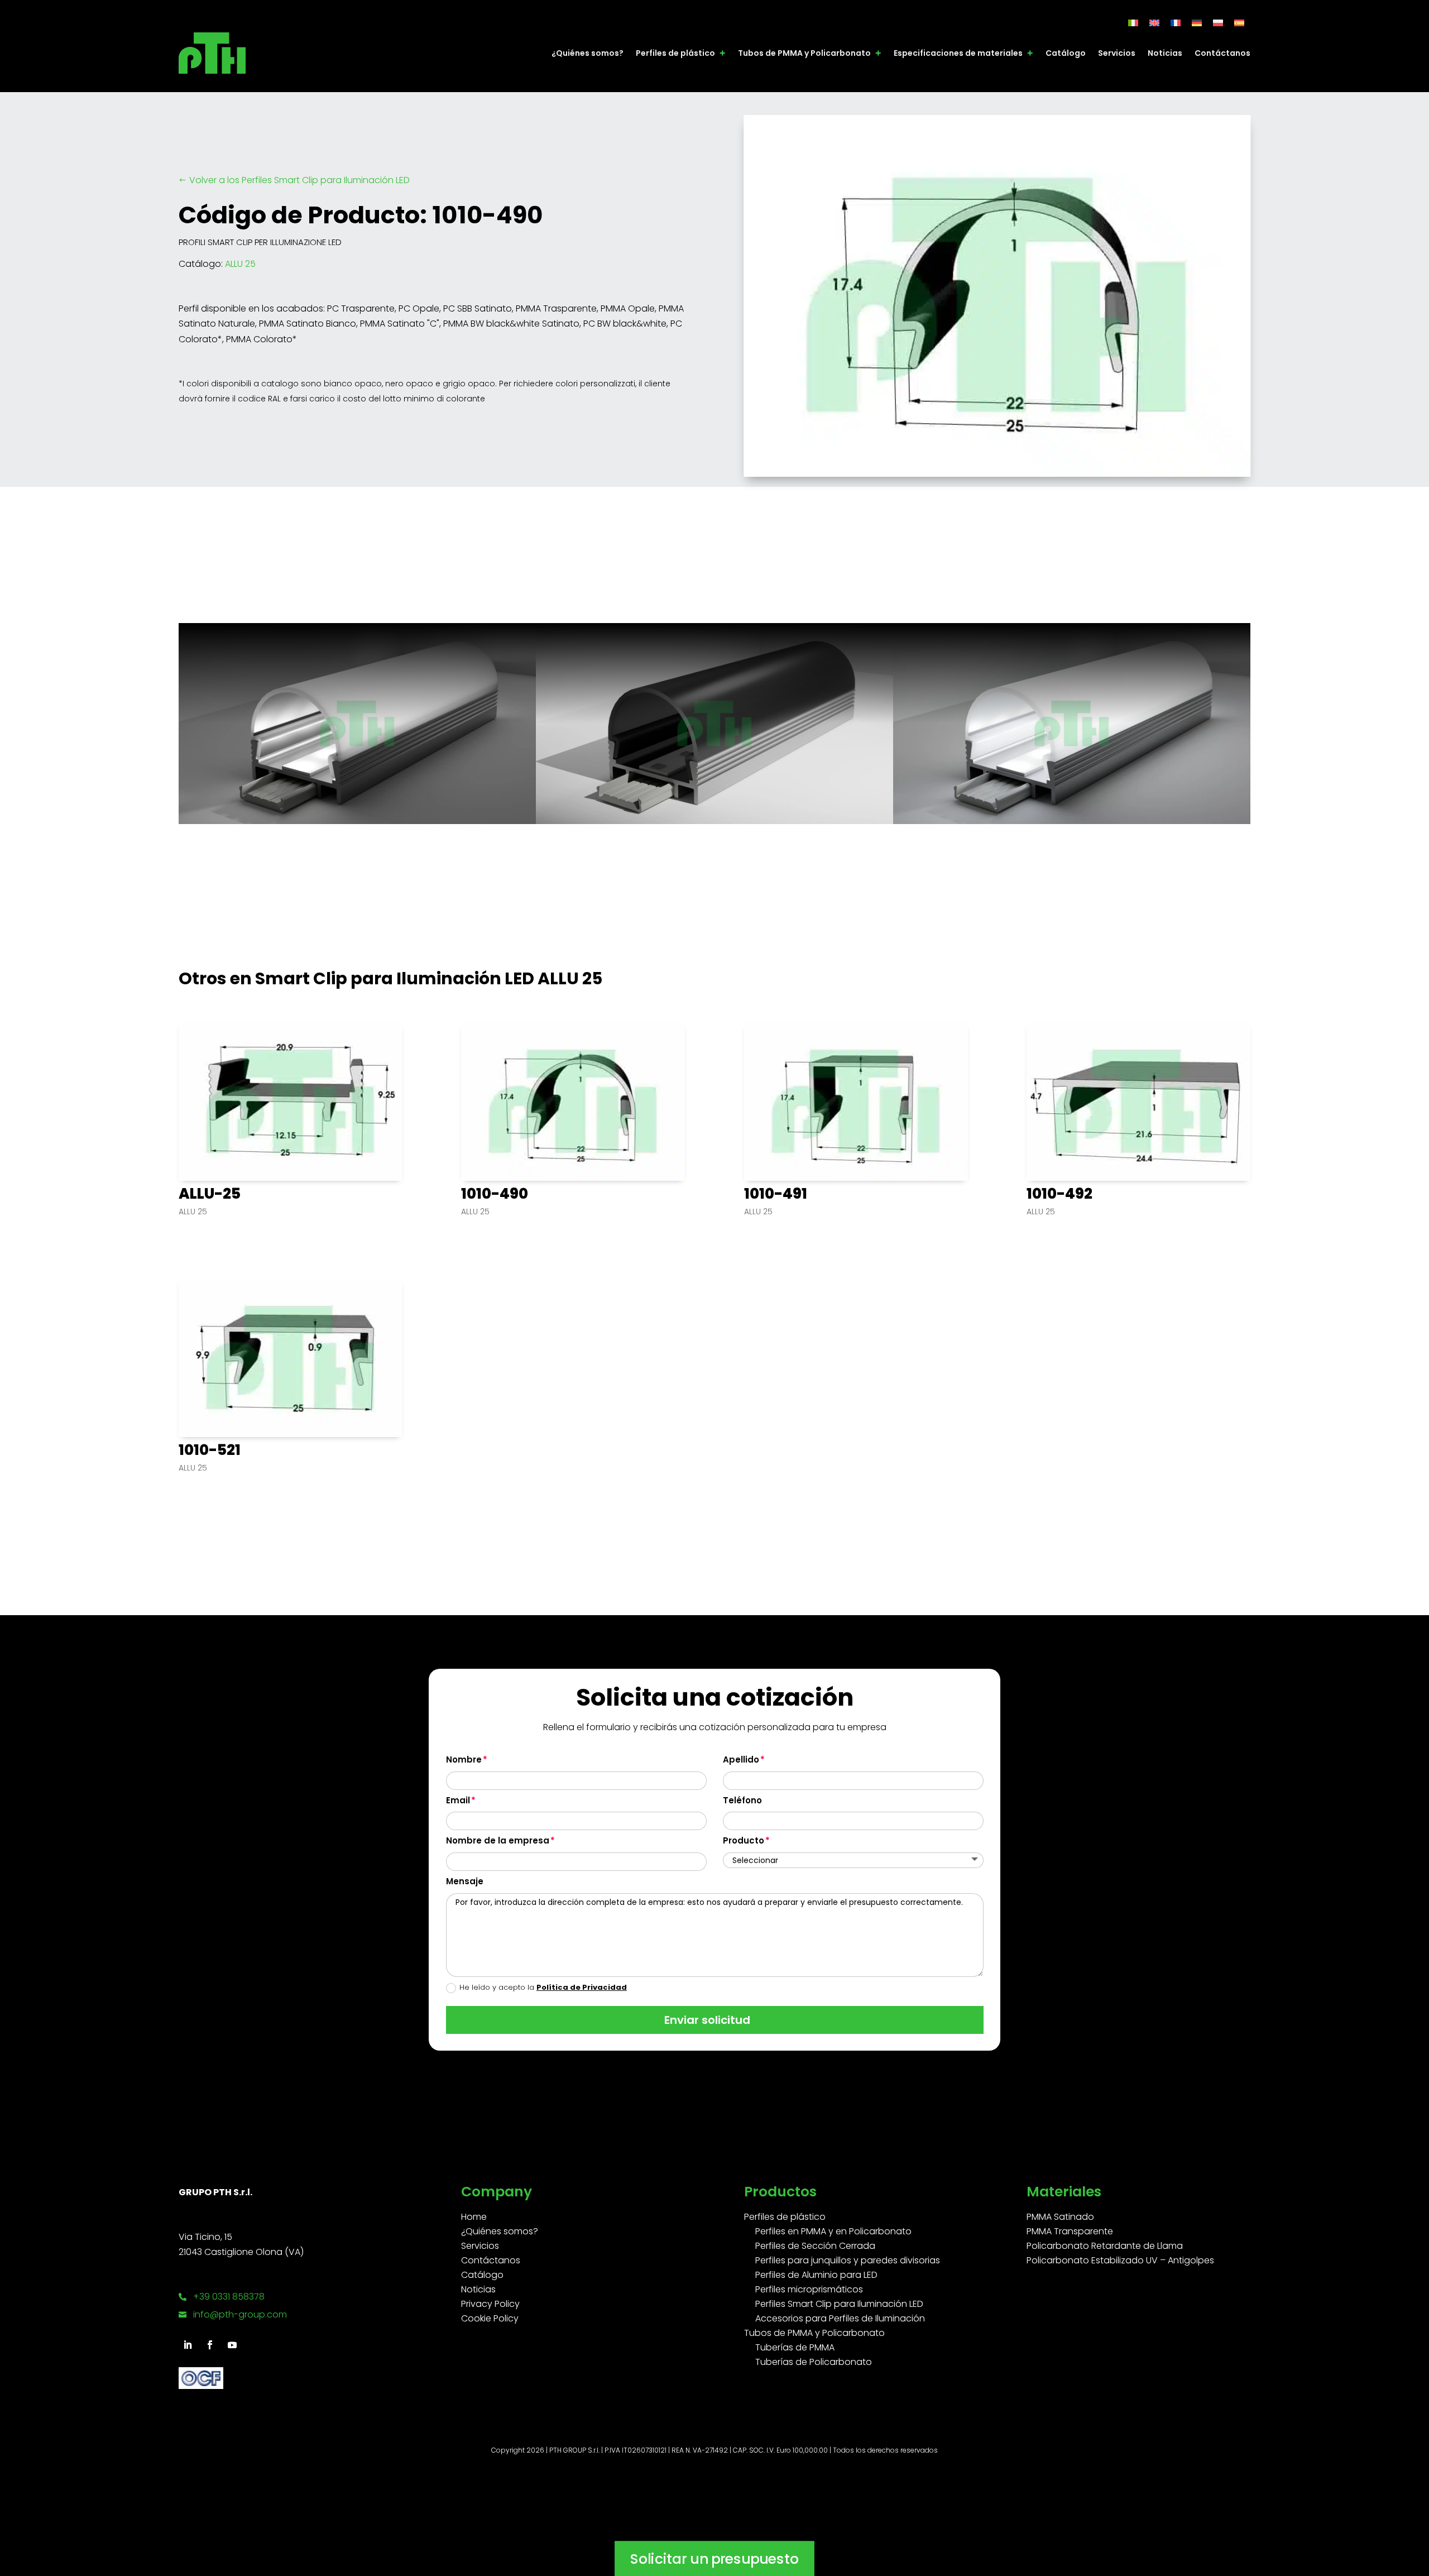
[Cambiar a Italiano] (1133, 23)
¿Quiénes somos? (588, 53)
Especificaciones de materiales (958, 53)
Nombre (464, 1759)
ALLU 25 (240, 264)
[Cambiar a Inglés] (1154, 23)
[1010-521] (291, 1358)
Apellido (741, 1759)
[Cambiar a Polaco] (1218, 23)
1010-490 (495, 1194)
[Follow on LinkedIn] (188, 2345)
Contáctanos (1222, 53)
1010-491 (776, 1194)
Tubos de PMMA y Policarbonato (804, 53)
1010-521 (210, 1450)
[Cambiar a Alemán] (1197, 23)
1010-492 (1059, 1194)
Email (458, 1800)
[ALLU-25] (291, 1102)
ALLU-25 (210, 1194)
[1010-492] (1138, 1102)
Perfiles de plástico (675, 53)
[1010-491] (856, 1102)
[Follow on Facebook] (210, 2345)
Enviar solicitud (707, 2020)
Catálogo (1066, 53)
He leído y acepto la (543, 1987)
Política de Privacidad (582, 1987)
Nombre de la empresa (498, 1840)
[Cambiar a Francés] (1176, 23)
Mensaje (465, 1881)
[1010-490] (573, 1102)
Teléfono (742, 1800)
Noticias (1165, 53)
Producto (744, 1840)
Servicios (1117, 53)
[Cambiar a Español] (1239, 23)
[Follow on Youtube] (232, 2345)
